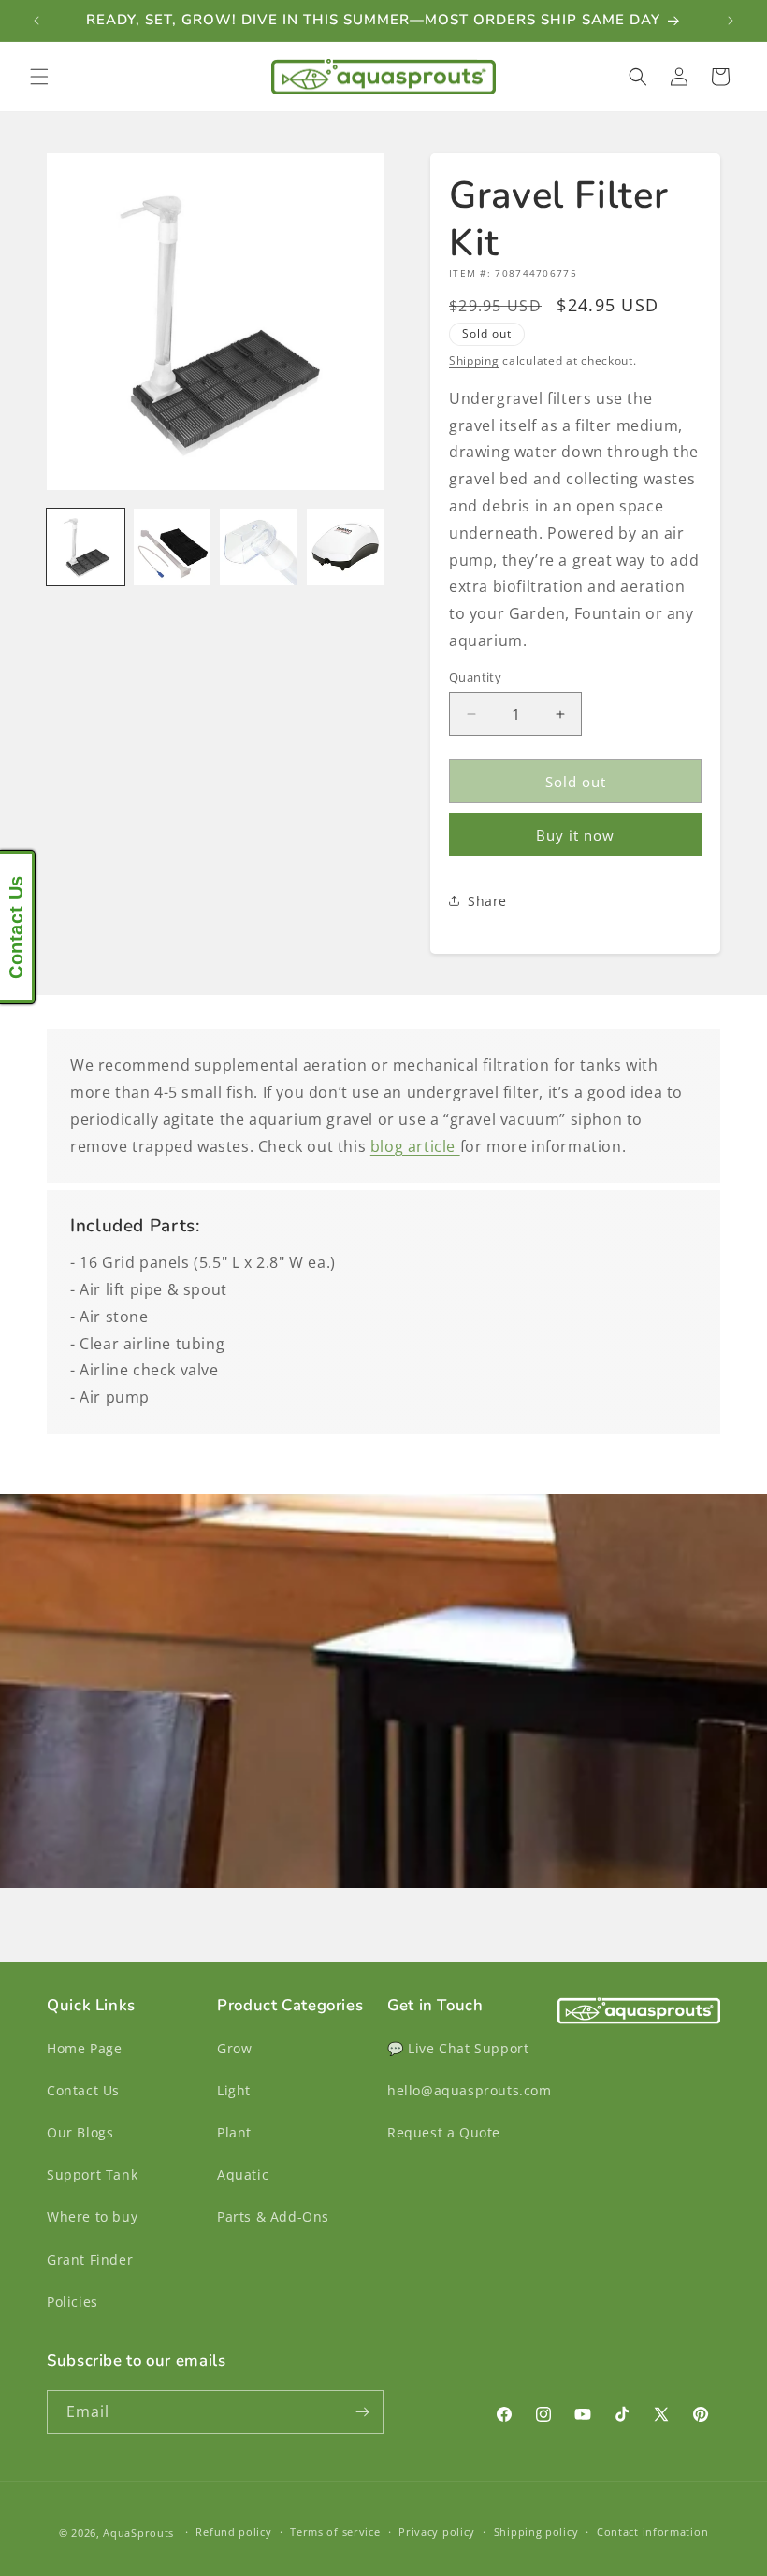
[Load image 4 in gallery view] (346, 547)
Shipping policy (536, 2532)
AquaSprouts (138, 2533)
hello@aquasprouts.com (470, 2090)
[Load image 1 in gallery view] (86, 547)
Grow (234, 2048)
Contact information (652, 2532)
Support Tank (92, 2174)
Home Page (84, 2048)
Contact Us (83, 2090)
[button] (39, 77)
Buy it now (575, 835)
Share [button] (487, 901)
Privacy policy (437, 2532)
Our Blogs (80, 2132)
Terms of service (335, 2532)
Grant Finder (90, 2259)
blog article (415, 1146)
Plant (234, 2132)
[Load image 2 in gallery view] (173, 547)
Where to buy (92, 2216)
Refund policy (233, 2532)
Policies (72, 2302)
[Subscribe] (362, 2412)
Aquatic (243, 2174)
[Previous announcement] (36, 21)
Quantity (475, 677)
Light (234, 2090)
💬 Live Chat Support (458, 2048)
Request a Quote (444, 2132)
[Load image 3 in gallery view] (259, 547)
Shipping (474, 360)
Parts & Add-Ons (273, 2216)
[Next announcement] (731, 21)
